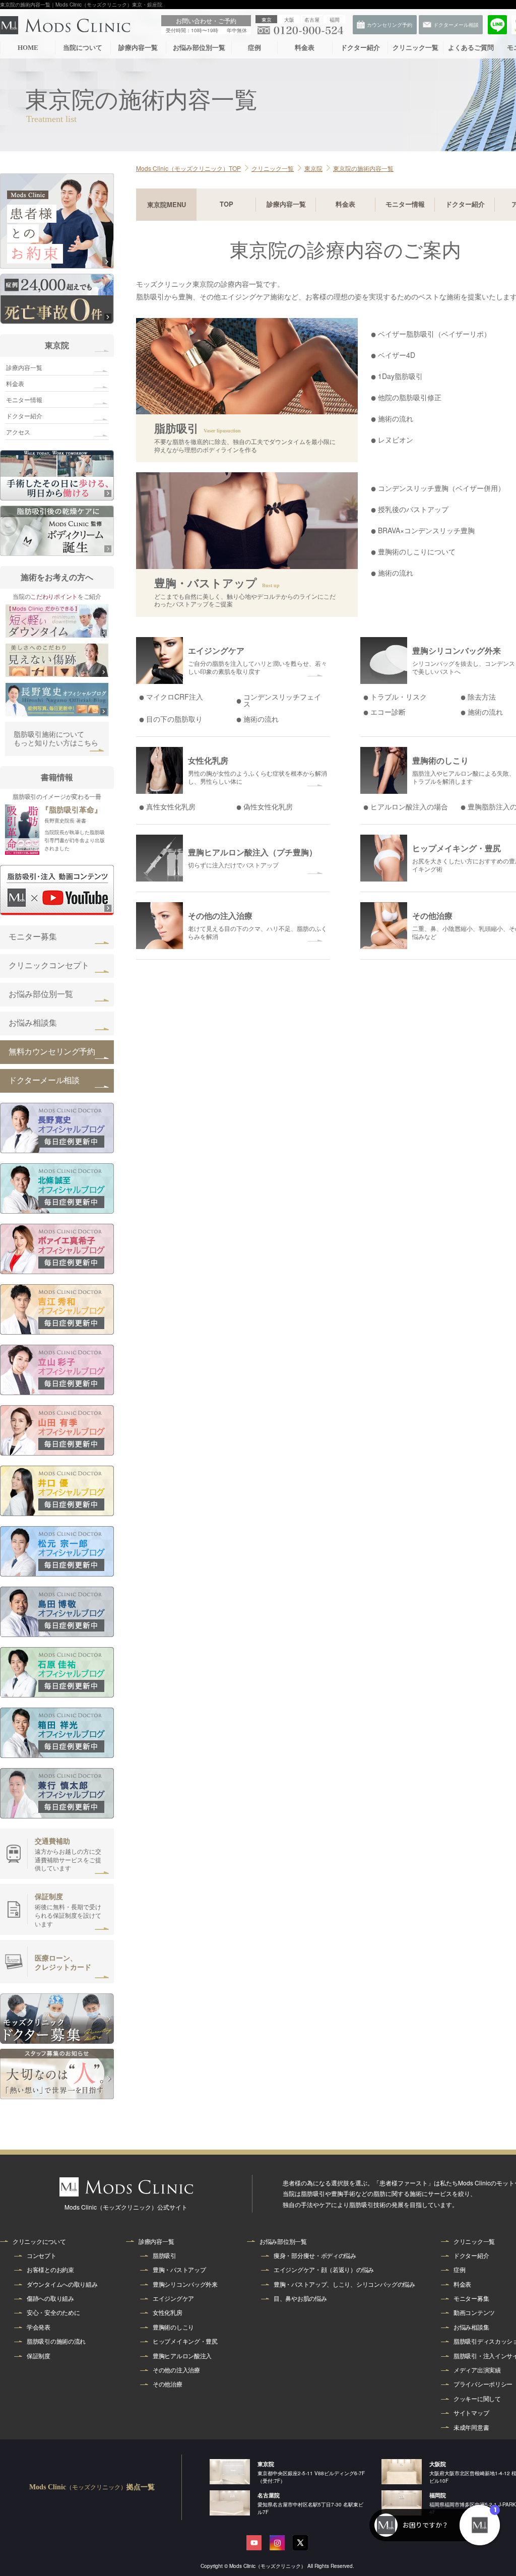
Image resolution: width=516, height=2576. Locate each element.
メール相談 (496, 238)
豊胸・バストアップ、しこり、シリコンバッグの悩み (344, 2284)
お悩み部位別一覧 (199, 48)
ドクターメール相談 (44, 1080)
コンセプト (42, 2255)
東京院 (57, 345)
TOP (227, 204)
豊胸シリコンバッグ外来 (185, 2284)
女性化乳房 (168, 2312)
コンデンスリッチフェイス (282, 700)
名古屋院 (269, 2495)
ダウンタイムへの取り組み (62, 2284)
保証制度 (39, 2356)
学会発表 (39, 2327)
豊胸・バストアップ (179, 2270)
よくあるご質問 (471, 48)
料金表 (305, 48)
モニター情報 (405, 204)
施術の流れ (261, 719)
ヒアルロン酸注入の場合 (409, 806)
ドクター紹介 (360, 48)
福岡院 (438, 2495)
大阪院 (438, 2464)
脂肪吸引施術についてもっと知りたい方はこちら (56, 739)
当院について (83, 48)
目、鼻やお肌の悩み (300, 2298)
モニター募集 (33, 937)
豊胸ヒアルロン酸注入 (182, 2356)
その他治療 (168, 2384)
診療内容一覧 (138, 48)
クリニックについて (39, 2241)
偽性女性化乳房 (268, 806)
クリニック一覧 (415, 48)
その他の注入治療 (176, 2370)
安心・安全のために (53, 2312)
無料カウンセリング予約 (52, 1052)
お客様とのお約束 (50, 2270)
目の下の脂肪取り (174, 719)
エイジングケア (173, 2298)
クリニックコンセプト (49, 965)
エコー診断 (388, 712)
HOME (28, 48)
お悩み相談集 (33, 1023)
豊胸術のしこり (173, 2327)
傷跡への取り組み (50, 2298)
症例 (254, 48)
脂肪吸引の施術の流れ (56, 2341)
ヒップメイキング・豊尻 (185, 2341)
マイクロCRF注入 (175, 697)
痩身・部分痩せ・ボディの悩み (315, 2255)
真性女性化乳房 (171, 806)
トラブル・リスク (399, 697)
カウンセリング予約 (496, 275)
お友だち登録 (496, 202)
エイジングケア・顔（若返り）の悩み (324, 2270)
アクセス (18, 432)
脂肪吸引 (165, 2255)
